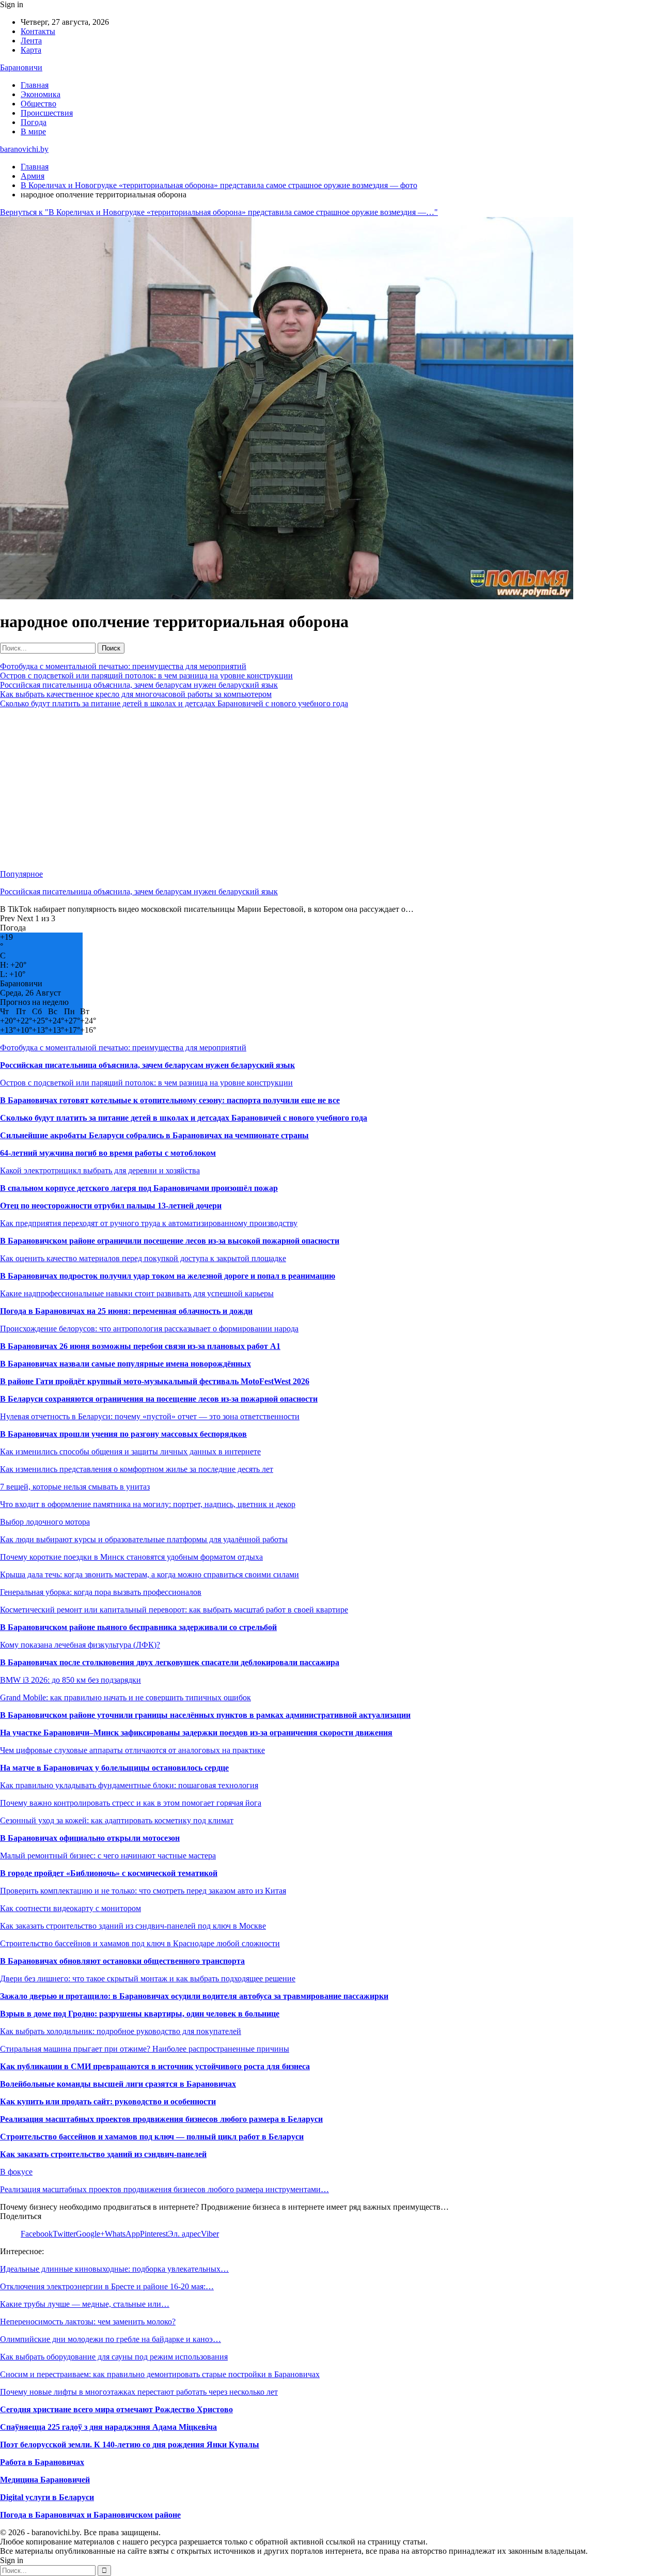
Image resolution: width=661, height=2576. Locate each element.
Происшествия (47, 113)
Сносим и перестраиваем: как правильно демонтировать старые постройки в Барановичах (160, 2374)
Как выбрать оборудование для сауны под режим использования (114, 2357)
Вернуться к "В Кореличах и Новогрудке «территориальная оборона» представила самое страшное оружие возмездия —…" (219, 212)
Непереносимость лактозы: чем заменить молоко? (88, 2322)
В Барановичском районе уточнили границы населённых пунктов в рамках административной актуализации (205, 1715)
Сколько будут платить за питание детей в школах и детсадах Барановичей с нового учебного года (174, 703)
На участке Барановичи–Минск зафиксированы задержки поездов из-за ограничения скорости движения (196, 1733)
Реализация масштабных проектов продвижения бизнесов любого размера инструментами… (164, 2189)
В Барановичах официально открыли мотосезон (90, 1838)
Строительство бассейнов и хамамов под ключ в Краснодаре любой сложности (140, 1943)
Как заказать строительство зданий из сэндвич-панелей (103, 2154)
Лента (31, 41)
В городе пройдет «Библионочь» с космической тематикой (109, 1873)
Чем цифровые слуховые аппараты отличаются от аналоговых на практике (132, 1750)
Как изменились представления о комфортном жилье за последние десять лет (137, 1469)
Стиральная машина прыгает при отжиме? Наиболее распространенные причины (145, 2049)
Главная (35, 85)
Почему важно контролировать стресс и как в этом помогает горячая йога (131, 1803)
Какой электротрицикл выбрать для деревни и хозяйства (100, 1170)
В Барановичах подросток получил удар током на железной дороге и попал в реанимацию (168, 1276)
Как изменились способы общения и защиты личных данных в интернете (130, 1452)
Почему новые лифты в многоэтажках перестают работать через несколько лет (139, 2392)
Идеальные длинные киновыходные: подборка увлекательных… (114, 2269)
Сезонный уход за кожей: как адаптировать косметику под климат (117, 1820)
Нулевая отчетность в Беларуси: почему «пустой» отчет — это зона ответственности (150, 1416)
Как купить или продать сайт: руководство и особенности (108, 2101)
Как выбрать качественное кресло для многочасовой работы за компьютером (136, 694)
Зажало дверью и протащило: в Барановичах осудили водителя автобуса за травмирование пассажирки (194, 1996)
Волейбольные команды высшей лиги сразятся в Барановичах (118, 2084)
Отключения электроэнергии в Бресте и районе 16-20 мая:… (107, 2286)
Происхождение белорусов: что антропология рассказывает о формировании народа (149, 1329)
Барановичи (21, 67)
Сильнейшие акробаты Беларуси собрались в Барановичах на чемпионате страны (154, 1135)
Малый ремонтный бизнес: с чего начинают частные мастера (108, 1856)
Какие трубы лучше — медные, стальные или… (85, 2304)
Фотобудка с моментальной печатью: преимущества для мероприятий (123, 666)
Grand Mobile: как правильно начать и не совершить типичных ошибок (125, 1697)
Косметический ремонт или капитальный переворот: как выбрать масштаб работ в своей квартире (174, 1610)
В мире (33, 131)
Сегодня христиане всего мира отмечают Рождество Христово (116, 2409)
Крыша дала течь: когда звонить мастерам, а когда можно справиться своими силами (149, 1574)
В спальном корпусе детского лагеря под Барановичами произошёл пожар (139, 1188)
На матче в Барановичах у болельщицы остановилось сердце (114, 1768)
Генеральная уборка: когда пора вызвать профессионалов (101, 1592)
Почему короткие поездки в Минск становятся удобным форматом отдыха (131, 1557)
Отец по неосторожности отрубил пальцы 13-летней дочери (111, 1206)
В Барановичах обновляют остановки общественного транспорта (122, 1961)
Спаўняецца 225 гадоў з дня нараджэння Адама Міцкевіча (108, 2427)
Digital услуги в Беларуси (47, 2497)
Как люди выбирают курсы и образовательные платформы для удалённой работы (144, 1539)
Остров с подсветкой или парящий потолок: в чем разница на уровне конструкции (146, 676)
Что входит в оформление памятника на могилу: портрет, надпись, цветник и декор (148, 1504)
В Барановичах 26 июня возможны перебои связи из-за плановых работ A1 (140, 1346)
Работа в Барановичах (42, 2462)
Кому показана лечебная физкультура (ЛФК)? (80, 1645)
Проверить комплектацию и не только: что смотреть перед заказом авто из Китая (143, 1891)
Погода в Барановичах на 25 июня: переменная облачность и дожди (126, 1311)
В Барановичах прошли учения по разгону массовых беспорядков (123, 1434)
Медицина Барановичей (45, 2480)
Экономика (41, 94)
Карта (31, 50)
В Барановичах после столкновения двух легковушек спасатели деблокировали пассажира (170, 1662)
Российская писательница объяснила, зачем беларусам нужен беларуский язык (139, 685)
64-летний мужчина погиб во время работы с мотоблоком (108, 1153)
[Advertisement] (310, 789)
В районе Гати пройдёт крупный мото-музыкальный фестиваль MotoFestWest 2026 (155, 1381)
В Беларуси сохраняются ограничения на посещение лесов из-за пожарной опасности (159, 1399)
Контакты (38, 31)
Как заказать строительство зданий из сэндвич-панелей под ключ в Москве (133, 1926)
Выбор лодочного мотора (45, 1522)
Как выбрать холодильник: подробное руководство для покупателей (121, 2031)
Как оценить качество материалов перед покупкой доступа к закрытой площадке (143, 1258)
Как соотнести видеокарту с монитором (70, 1908)
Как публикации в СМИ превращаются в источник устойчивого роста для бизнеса (155, 2066)
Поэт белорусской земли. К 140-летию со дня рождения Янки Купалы (130, 2445)
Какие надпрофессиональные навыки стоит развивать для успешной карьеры (137, 1293)
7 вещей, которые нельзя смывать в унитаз (75, 1487)
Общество (38, 104)
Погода (34, 122)
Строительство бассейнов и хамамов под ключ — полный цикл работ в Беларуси (152, 2137)
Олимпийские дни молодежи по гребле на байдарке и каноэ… (111, 2339)
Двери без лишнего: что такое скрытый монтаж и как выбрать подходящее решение (148, 1978)
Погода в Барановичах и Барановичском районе (90, 2515)
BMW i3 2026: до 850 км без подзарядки (70, 1680)
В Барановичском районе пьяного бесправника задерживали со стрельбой (138, 1627)
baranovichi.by (24, 149)
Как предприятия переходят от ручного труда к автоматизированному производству (149, 1223)
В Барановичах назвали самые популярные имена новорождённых (125, 1364)
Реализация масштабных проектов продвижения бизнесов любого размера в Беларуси (161, 2119)
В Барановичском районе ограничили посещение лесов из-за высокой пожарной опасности (170, 1241)
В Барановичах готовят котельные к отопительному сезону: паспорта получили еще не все (170, 1100)
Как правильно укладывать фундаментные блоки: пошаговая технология (129, 1785)
